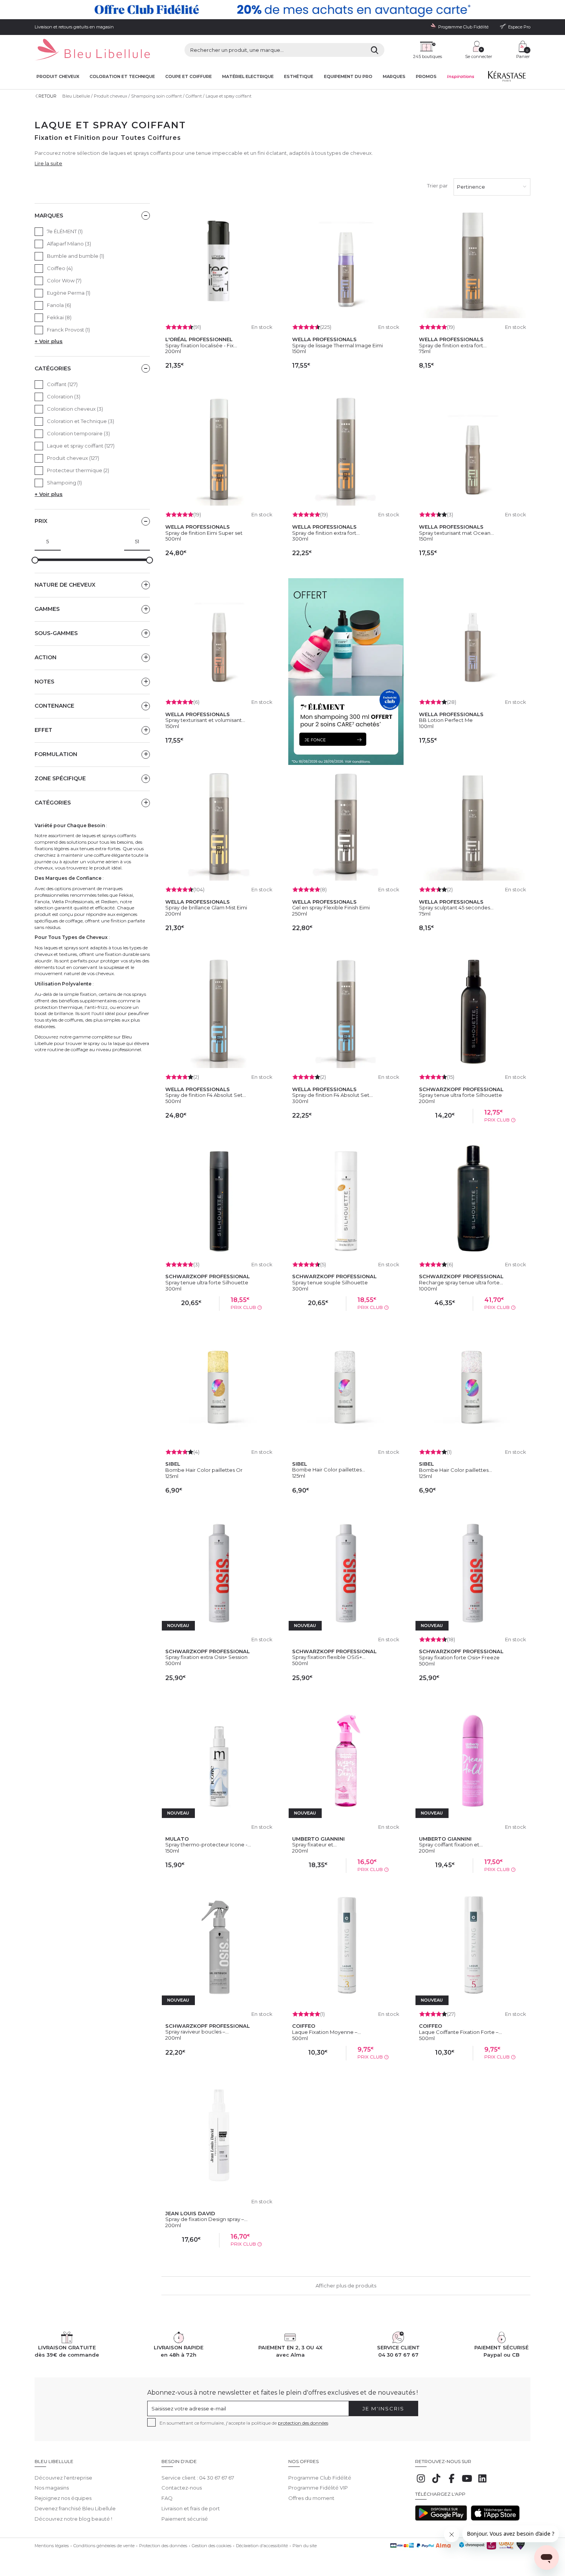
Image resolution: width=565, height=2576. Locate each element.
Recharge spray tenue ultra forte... (461, 1282)
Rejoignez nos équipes (63, 2498)
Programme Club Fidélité (320, 2478)
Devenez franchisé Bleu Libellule (75, 2508)
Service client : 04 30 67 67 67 (198, 2478)
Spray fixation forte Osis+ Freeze (459, 1657)
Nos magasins (52, 2488)
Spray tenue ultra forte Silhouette (460, 1095)
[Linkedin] (482, 2482)
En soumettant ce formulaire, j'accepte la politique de (244, 2423)
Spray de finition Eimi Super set (204, 533)
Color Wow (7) (64, 280)
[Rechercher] (375, 50)
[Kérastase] (507, 78)
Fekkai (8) (59, 317)
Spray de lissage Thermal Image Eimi (337, 345)
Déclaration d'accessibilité (262, 2546)
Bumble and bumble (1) (76, 256)
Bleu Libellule (76, 96)
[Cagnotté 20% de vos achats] (282, 10)
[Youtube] (467, 2482)
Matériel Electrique (248, 77)
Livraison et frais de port (191, 2508)
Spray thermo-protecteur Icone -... (208, 1845)
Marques (394, 77)
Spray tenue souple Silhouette (330, 1282)
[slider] (35, 560)
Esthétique (299, 77)
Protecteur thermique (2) (78, 470)
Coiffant (194, 96)
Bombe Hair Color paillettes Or (204, 1470)
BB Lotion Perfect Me (446, 720)
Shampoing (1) (64, 483)
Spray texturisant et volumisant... (205, 720)
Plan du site (305, 2546)
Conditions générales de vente (104, 2546)
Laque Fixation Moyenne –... (327, 2032)
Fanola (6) (59, 305)
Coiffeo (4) (60, 268)
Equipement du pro (348, 77)
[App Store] (495, 2519)
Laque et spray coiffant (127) (81, 446)
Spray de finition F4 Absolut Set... (206, 1095)
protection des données (303, 2423)
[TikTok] (436, 2482)
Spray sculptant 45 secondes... (456, 907)
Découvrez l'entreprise (63, 2478)
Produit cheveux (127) (73, 458)
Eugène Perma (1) (69, 293)
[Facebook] (452, 2482)
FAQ (167, 2498)
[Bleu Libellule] (92, 50)
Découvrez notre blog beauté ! (73, 2519)
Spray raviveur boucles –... (197, 2032)
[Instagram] (421, 2482)
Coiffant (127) (62, 384)
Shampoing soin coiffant (156, 96)
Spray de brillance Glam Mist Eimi (206, 907)
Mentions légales (52, 2546)
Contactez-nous (182, 2488)
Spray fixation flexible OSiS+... (329, 1657)
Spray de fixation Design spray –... (206, 2219)
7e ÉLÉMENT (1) (65, 231)
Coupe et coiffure (189, 77)
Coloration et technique (122, 77)
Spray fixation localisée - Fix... (201, 345)
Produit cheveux (58, 77)
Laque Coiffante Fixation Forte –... (460, 2032)
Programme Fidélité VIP (318, 2488)
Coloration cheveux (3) (75, 409)
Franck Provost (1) (68, 330)
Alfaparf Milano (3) (69, 244)
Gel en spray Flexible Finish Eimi (331, 907)
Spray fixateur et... (314, 1845)
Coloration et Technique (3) (81, 421)
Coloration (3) (64, 396)
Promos (426, 77)
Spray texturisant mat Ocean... (456, 533)
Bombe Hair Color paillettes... (329, 1470)
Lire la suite (48, 163)
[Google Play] (441, 2519)
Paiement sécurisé (185, 2519)
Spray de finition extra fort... (453, 345)
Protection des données (163, 2546)
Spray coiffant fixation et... (451, 1845)
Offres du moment (311, 2498)
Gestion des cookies (212, 2546)
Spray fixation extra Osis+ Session (206, 1657)
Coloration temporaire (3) (78, 433)
